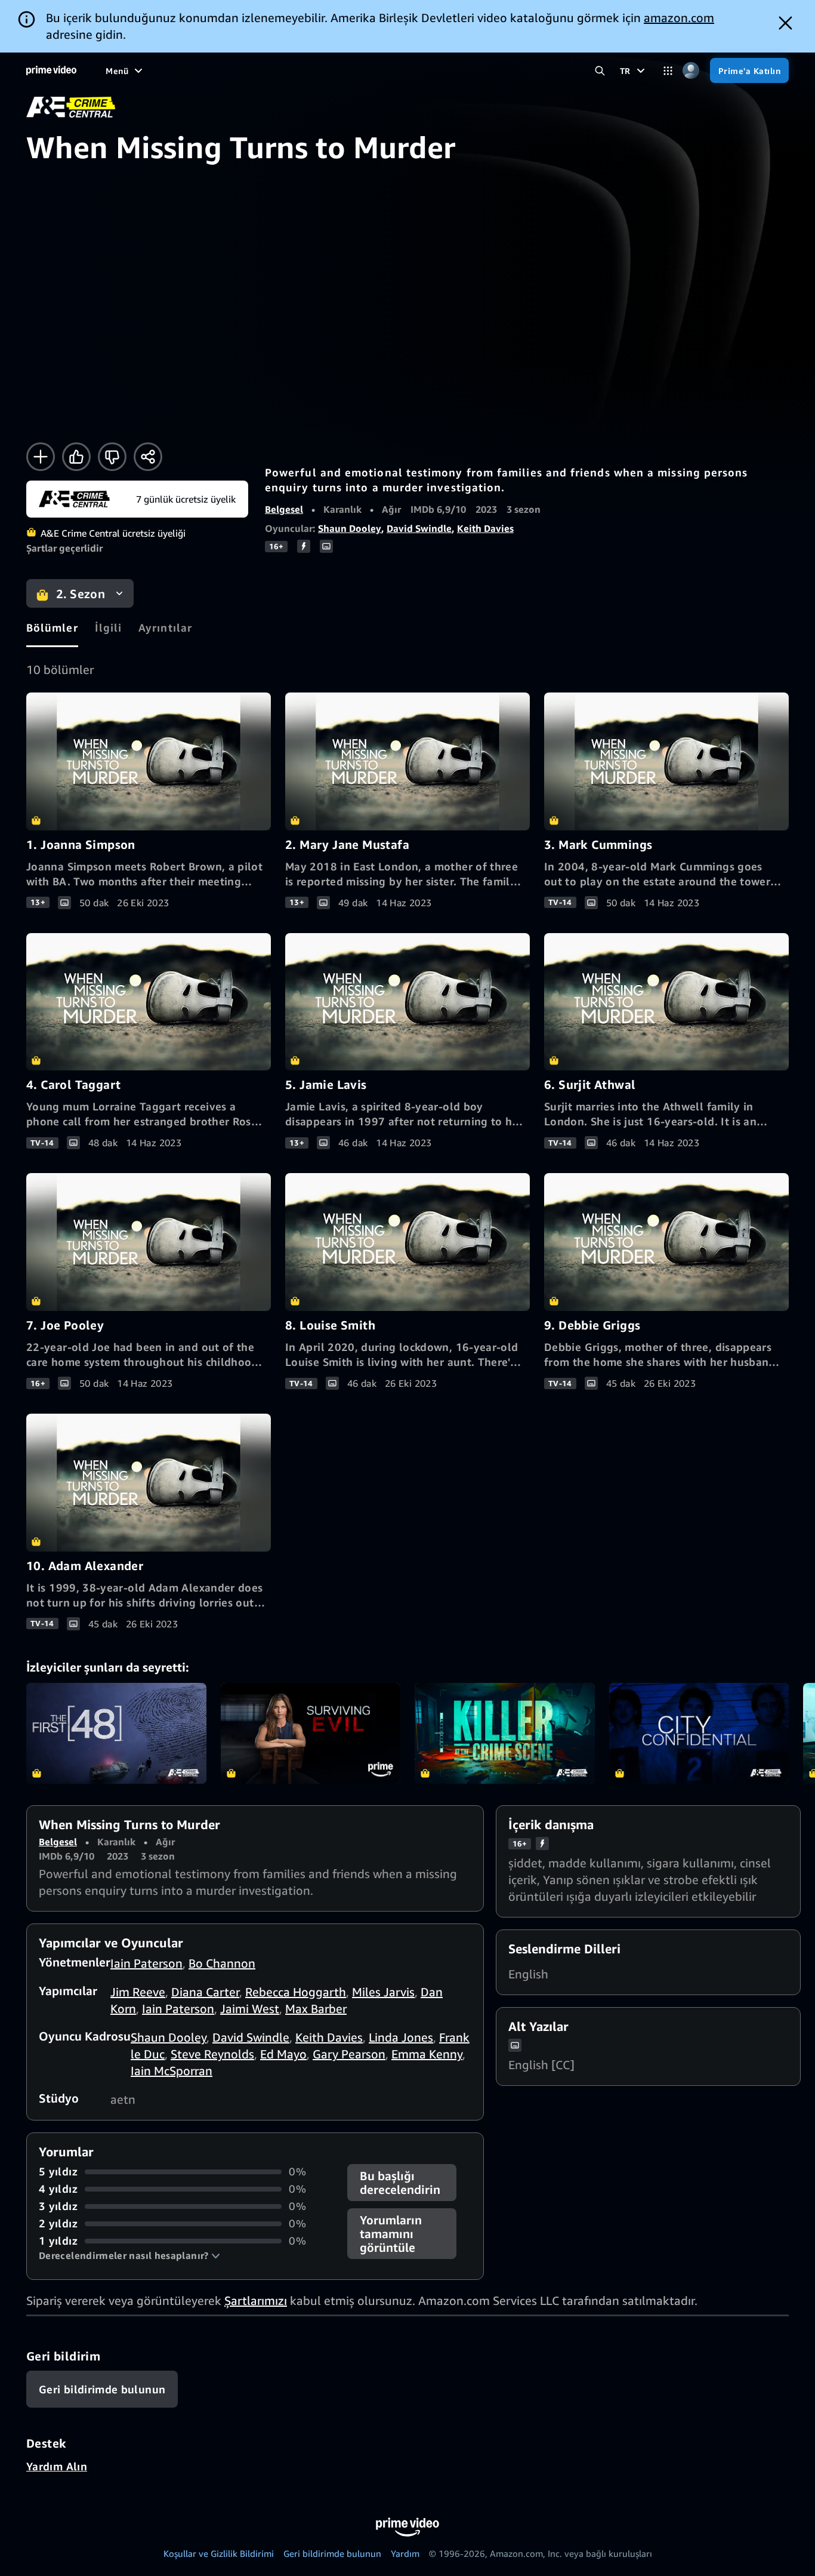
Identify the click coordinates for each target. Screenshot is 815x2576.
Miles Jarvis (383, 1992)
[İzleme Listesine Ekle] (41, 457)
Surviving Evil (311, 1734)
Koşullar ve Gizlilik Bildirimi (219, 2553)
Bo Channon (222, 1963)
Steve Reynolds (212, 2054)
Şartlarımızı (256, 2300)
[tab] (52, 627)
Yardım (405, 2553)
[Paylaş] (148, 457)
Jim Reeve (138, 1992)
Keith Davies (485, 528)
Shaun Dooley (350, 528)
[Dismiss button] (785, 23)
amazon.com (679, 18)
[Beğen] (76, 457)
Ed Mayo (283, 2054)
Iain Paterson (146, 1963)
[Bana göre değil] (112, 457)
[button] (129, 2255)
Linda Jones (401, 2037)
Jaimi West (250, 2009)
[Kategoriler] (668, 71)
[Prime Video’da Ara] (600, 71)
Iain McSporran (172, 2071)
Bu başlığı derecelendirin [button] (400, 2183)
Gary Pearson (349, 2054)
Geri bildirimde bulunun (332, 2553)
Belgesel (284, 509)
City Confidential (699, 1734)
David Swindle (419, 528)
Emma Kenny (427, 2054)
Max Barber (316, 2009)
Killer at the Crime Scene (505, 1734)
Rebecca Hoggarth (296, 1992)
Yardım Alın (57, 2466)
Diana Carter (205, 1992)
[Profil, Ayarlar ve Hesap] (691, 71)
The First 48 (116, 1734)
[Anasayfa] (51, 70)
